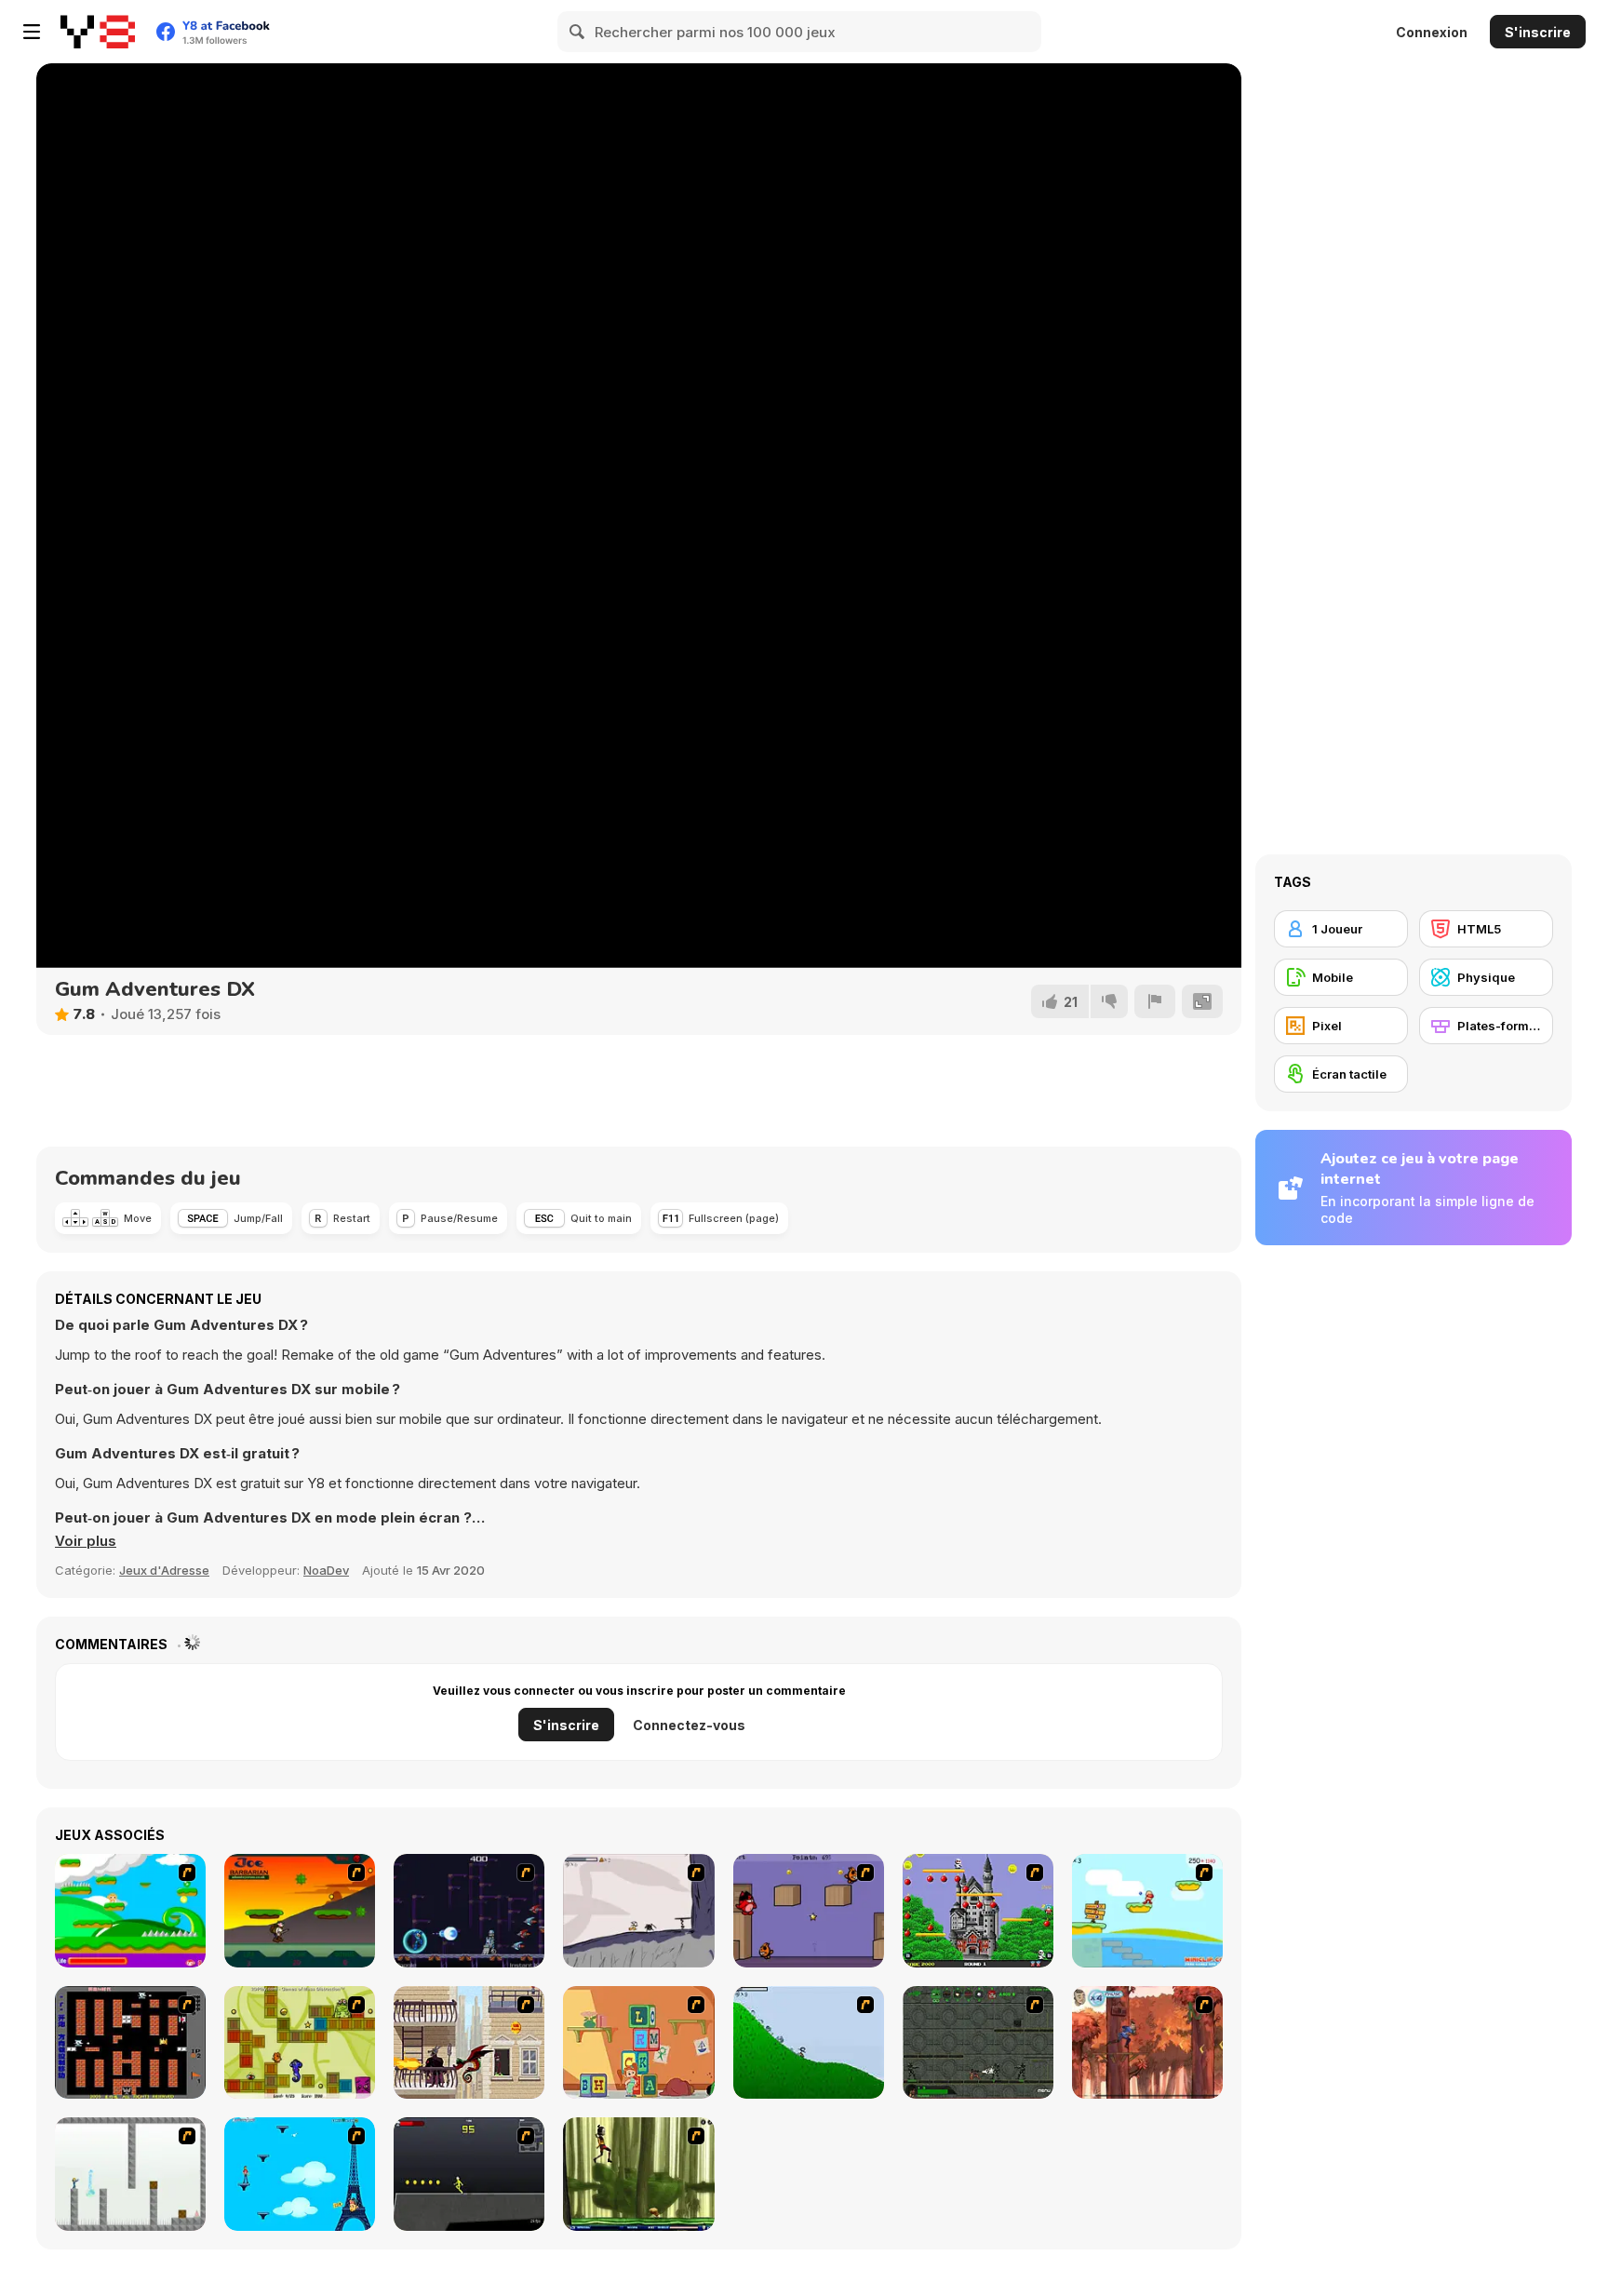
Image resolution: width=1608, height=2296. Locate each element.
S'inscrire (1538, 32)
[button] (86, 1541)
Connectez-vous (689, 1725)
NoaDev (326, 1570)
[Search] (578, 32)
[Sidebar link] (32, 32)
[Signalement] (1155, 1001)
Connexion (1432, 32)
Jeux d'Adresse (164, 1570)
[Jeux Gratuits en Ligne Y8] (98, 32)
